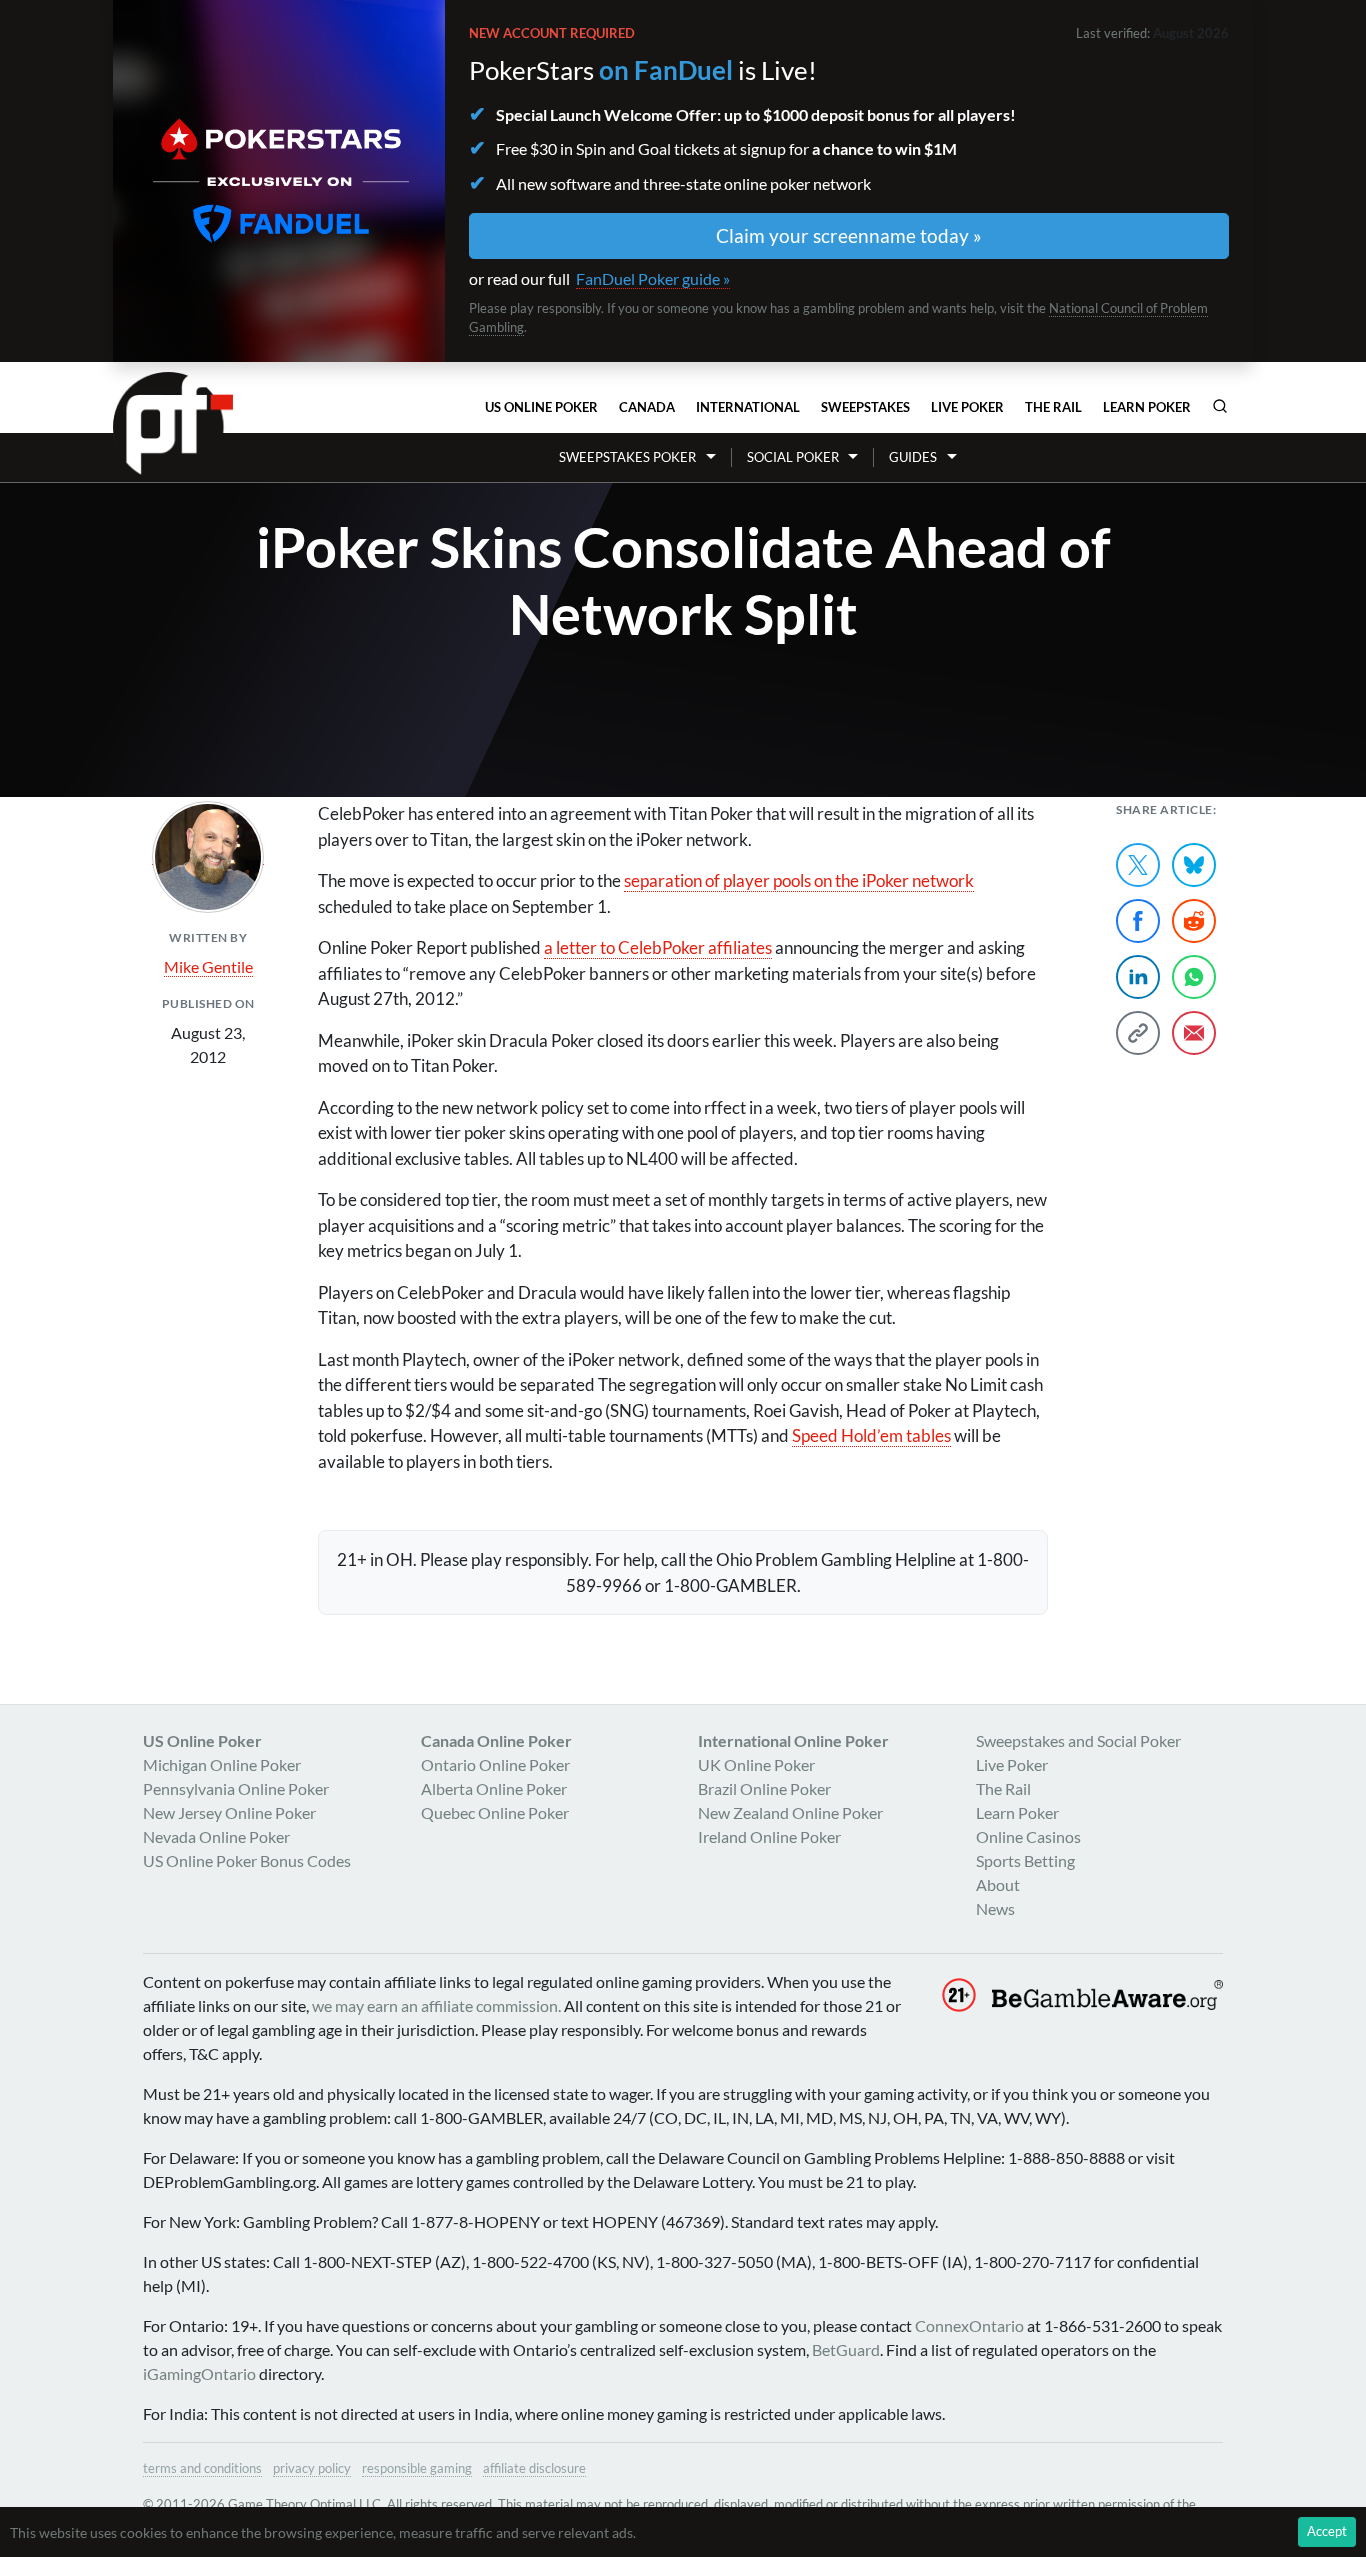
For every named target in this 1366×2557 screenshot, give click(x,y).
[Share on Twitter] (1138, 865)
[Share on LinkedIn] (1138, 977)
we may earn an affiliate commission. (436, 2005)
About (998, 1884)
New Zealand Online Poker (790, 1812)
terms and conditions (202, 2468)
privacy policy (312, 2468)
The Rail (1053, 407)
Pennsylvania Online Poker (236, 1788)
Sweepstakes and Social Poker (1078, 1740)
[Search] (1220, 406)
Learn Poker (1147, 407)
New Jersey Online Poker (229, 1812)
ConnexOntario (969, 2325)
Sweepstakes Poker (627, 457)
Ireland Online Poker (769, 1836)
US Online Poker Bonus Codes (247, 1860)
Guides (913, 457)
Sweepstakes (865, 407)
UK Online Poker (756, 1764)
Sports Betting (1025, 1860)
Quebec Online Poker (495, 1812)
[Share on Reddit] (1194, 921)
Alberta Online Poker (494, 1788)
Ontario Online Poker (495, 1764)
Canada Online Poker (496, 1740)
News (995, 1908)
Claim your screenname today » (849, 235)
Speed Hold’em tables (871, 1435)
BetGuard (846, 2349)
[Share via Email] (1194, 1033)
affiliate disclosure (534, 2468)
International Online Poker (793, 1740)
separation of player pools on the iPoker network (799, 880)
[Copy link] (1138, 1033)
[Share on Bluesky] (1194, 865)
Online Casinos (1028, 1836)
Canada (647, 407)
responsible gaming (417, 2468)
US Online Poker (541, 407)
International (748, 407)
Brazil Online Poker (764, 1788)
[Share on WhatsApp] (1194, 977)
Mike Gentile (208, 966)
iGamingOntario (199, 2373)
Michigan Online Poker (222, 1764)
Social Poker (793, 457)
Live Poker (967, 407)
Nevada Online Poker (216, 1836)
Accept (1327, 2531)
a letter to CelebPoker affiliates (658, 947)
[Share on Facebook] (1138, 921)
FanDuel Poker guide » (653, 278)
